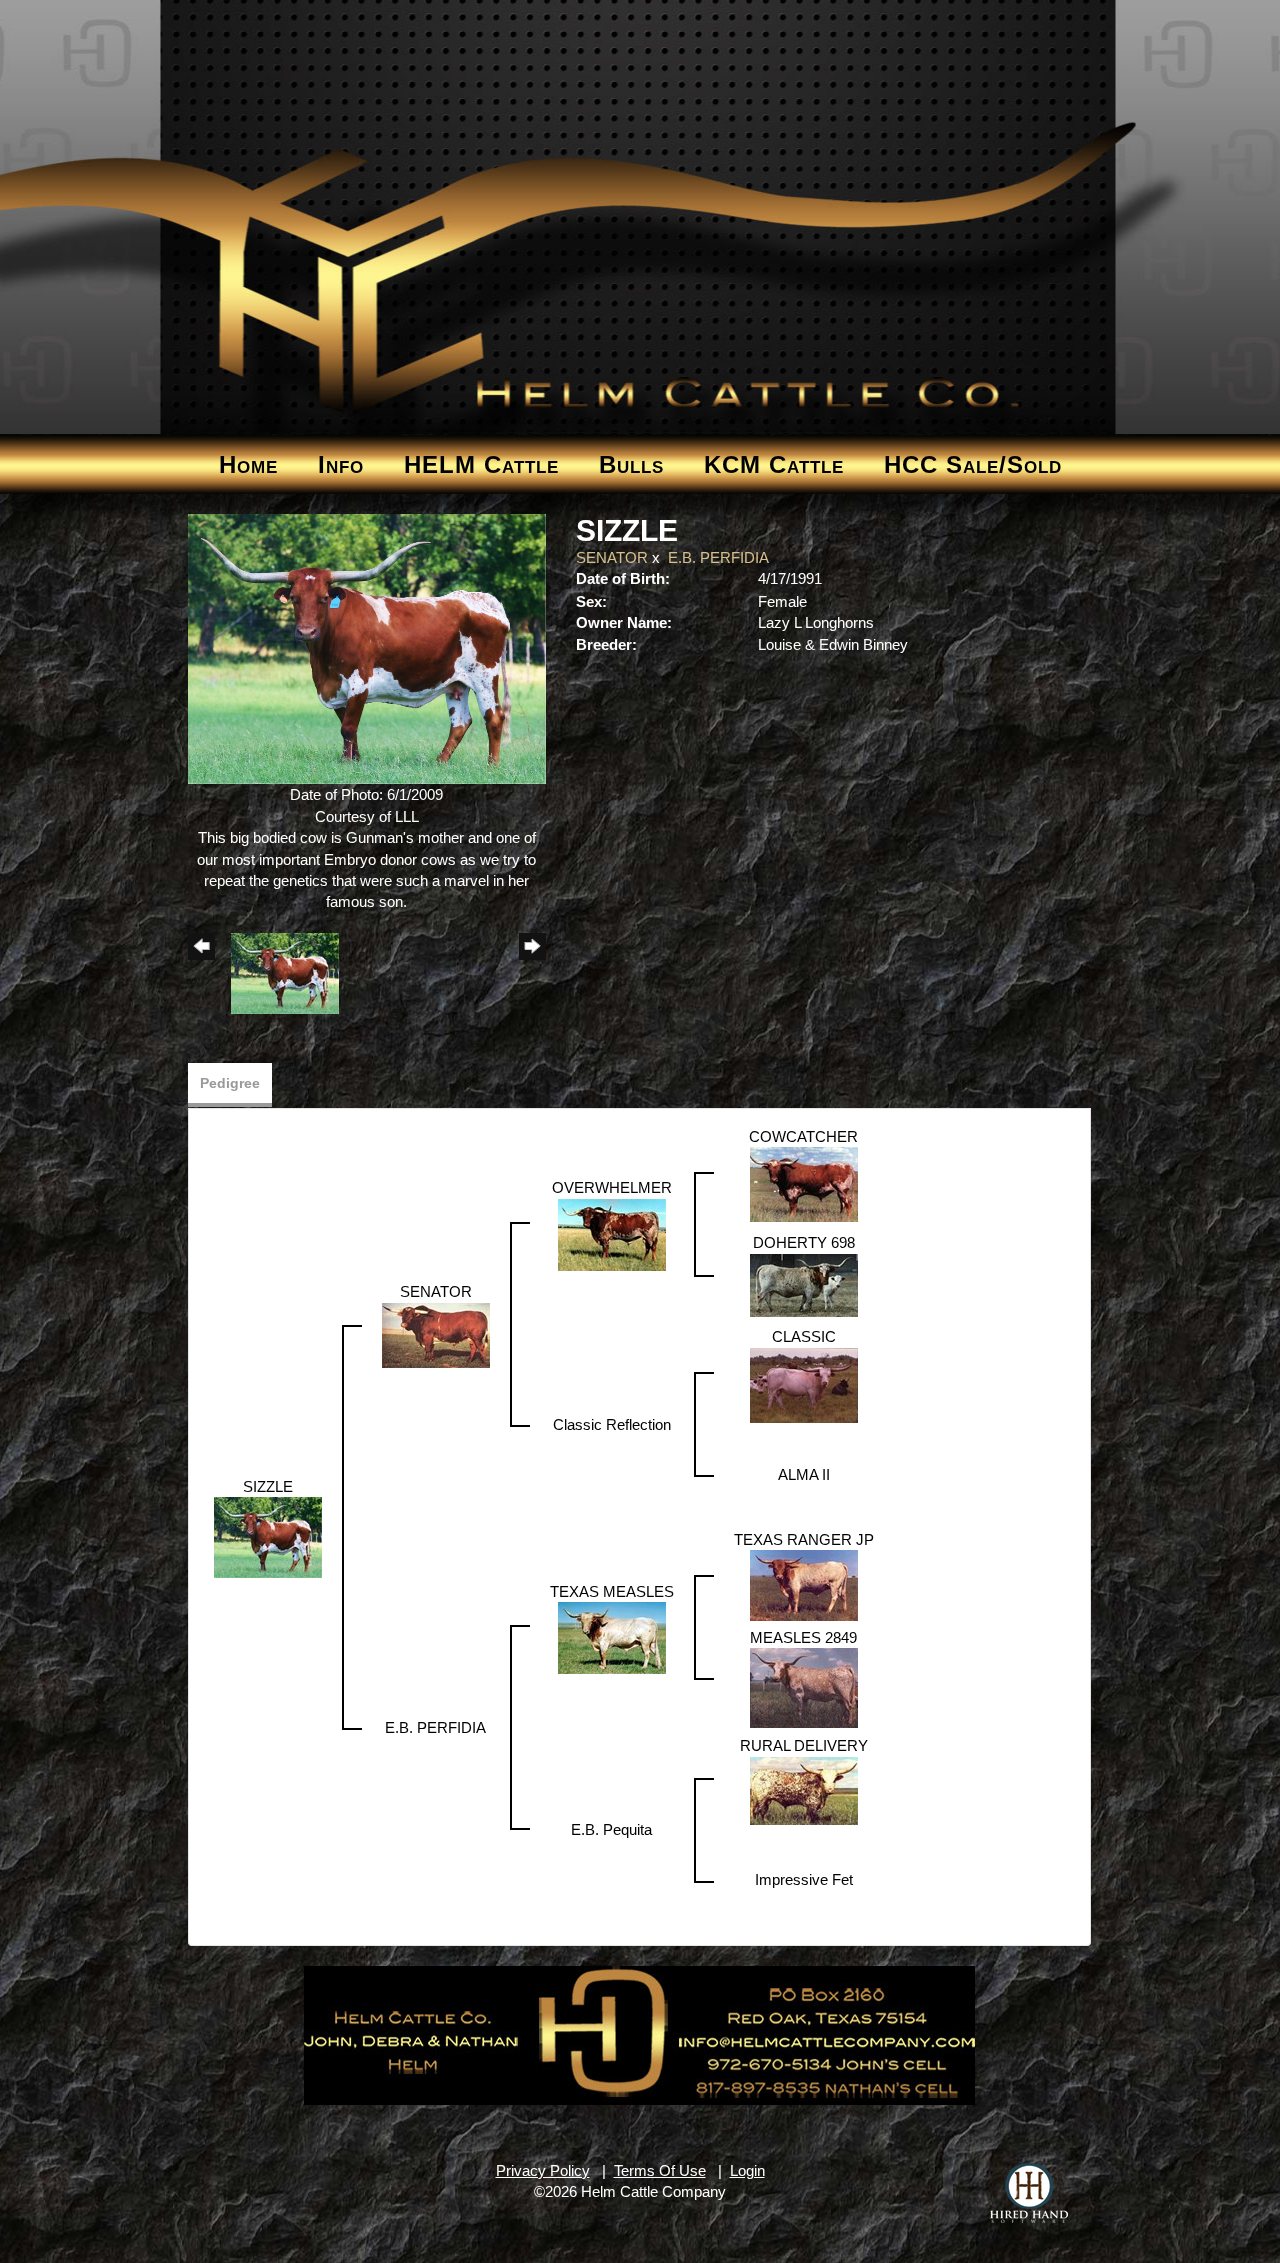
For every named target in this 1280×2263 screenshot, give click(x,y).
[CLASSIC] (804, 1383)
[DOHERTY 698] (804, 1283)
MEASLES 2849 (803, 1637)
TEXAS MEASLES (612, 1591)
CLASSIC (804, 1336)
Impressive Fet (804, 1879)
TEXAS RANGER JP (804, 1539)
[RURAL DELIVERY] (804, 1789)
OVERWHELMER (612, 1187)
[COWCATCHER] (804, 1183)
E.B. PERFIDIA (718, 557)
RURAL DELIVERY (804, 1745)
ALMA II (804, 1474)
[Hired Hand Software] (1029, 2193)
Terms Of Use (660, 2170)
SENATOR (612, 557)
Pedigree (230, 1083)
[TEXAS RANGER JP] (804, 1583)
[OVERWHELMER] (612, 1233)
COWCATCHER (803, 1136)
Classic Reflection (612, 1424)
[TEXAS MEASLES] (612, 1636)
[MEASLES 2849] (804, 1686)
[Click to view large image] (367, 647)
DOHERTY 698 (804, 1242)
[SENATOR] (436, 1333)
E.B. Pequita (611, 1829)
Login (747, 2170)
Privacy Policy (543, 2170)
